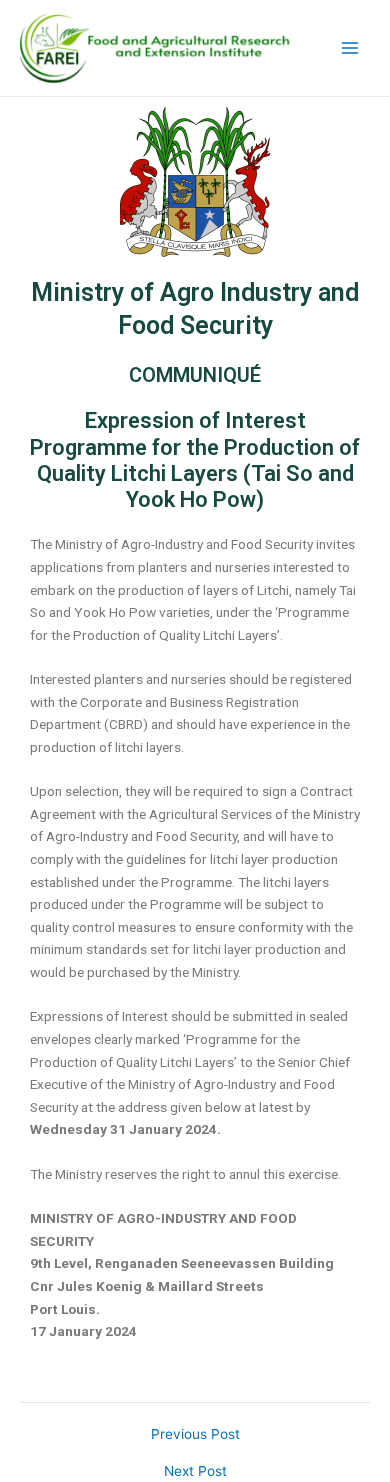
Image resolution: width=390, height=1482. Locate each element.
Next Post (195, 1472)
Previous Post (195, 1435)
